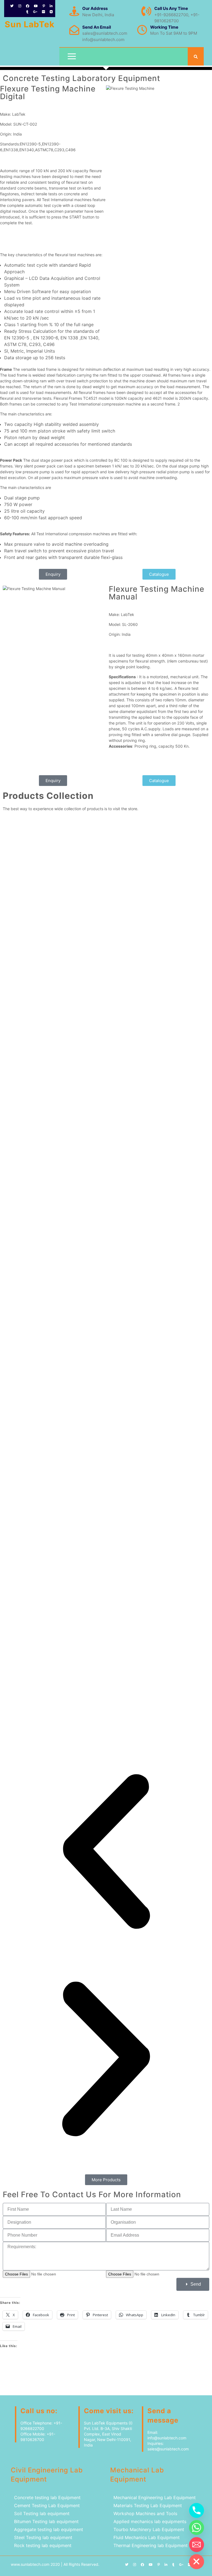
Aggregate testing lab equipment (49, 2529)
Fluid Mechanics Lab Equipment (147, 2537)
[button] (106, 1852)
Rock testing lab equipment (43, 2545)
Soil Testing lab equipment (42, 2513)
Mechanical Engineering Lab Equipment (155, 2497)
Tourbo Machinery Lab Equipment (149, 2529)
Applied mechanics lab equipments (150, 2521)
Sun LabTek (30, 24)
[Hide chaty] (197, 2562)
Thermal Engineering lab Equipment (151, 2545)
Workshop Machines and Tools (145, 2513)
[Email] (197, 2545)
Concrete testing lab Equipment (48, 2497)
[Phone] (197, 2510)
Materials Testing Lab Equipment (148, 2505)
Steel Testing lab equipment (43, 2537)
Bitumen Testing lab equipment (46, 2521)
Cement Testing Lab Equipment (47, 2505)
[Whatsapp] (197, 2528)
